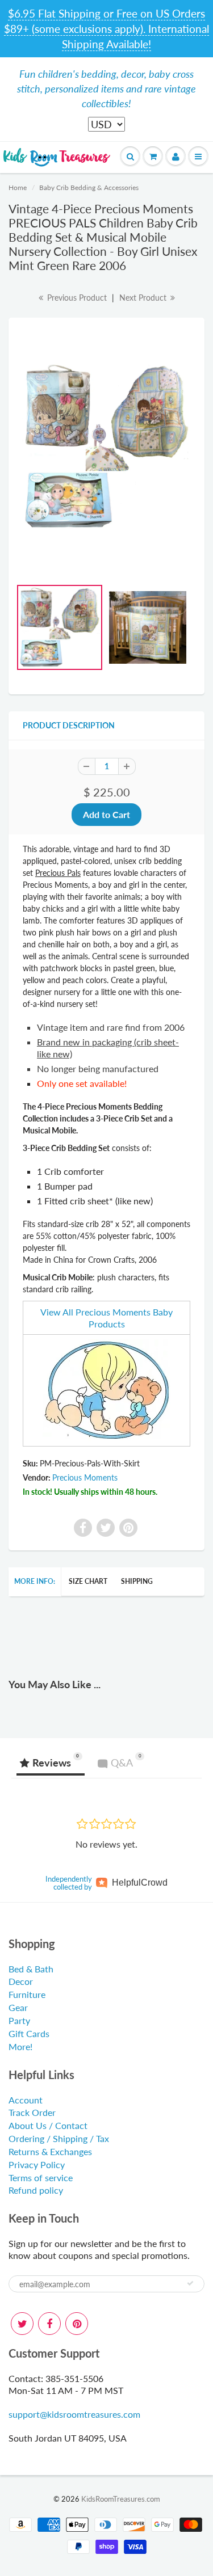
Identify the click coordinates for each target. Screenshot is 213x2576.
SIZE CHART (88, 1581)
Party (19, 2020)
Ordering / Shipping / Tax (59, 2138)
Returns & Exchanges (50, 2151)
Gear (18, 2007)
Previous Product (76, 298)
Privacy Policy (37, 2164)
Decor (21, 1981)
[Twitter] (22, 2324)
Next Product (144, 298)
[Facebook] (49, 2324)
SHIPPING (137, 1581)
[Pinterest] (77, 2324)
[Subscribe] (190, 2283)
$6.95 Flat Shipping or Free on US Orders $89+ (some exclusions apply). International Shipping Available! (106, 29)
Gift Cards (29, 2033)
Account (26, 2100)
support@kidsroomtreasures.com (74, 2414)
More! (20, 2046)
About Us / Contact (48, 2125)
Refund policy (36, 2190)
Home (18, 187)
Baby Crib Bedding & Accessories (89, 187)
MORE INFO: (35, 1581)
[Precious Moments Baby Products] (106, 1389)
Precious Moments (85, 1477)
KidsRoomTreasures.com (121, 2499)
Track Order (32, 2112)
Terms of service (41, 2177)
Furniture (27, 1994)
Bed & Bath (31, 1969)
